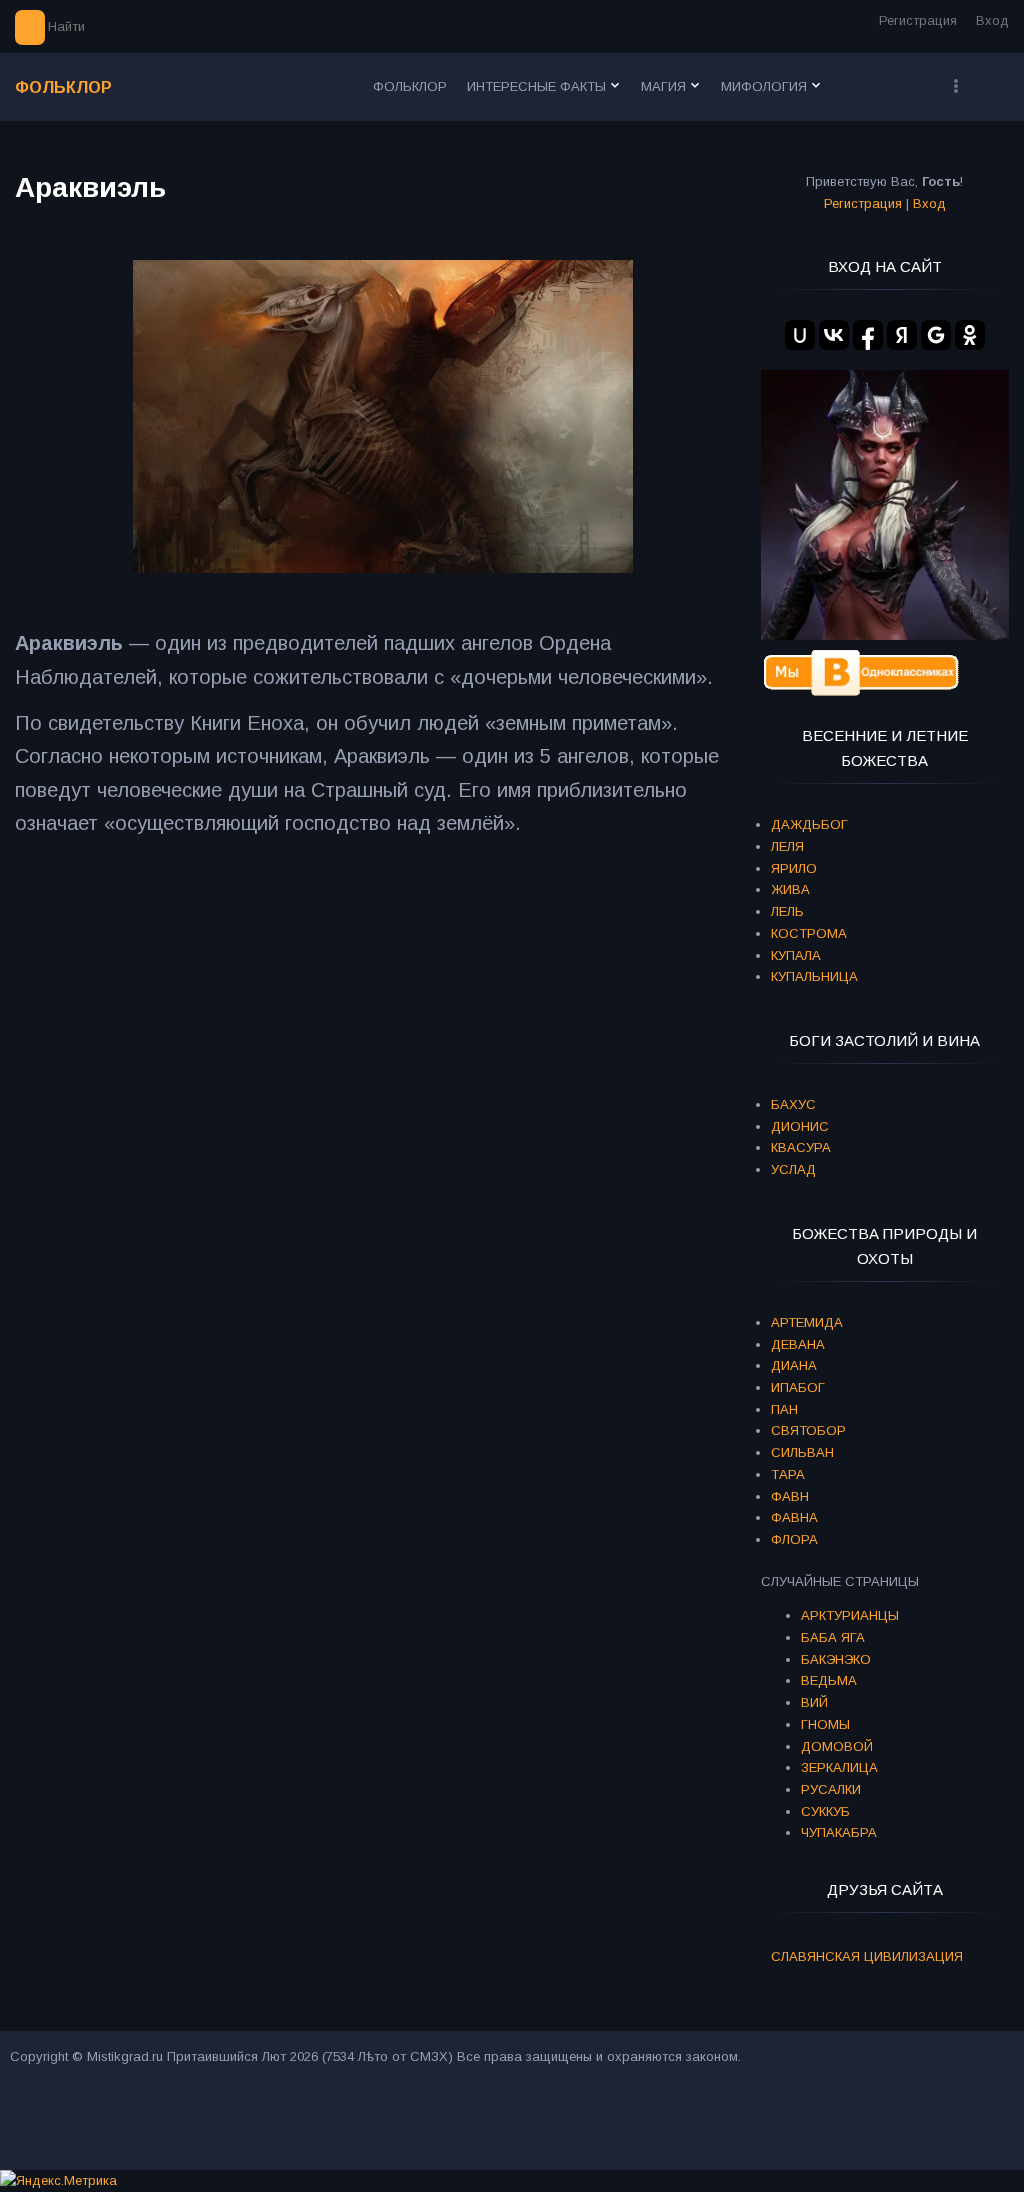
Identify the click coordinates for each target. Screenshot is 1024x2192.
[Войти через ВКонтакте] (834, 335)
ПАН (784, 1409)
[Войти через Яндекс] (902, 335)
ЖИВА (790, 889)
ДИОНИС (800, 1126)
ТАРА (788, 1474)
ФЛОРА (794, 1539)
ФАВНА (794, 1517)
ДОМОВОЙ (837, 1746)
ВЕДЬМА (829, 1680)
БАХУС (793, 1104)
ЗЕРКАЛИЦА (839, 1767)
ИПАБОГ (798, 1387)
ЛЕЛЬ (787, 911)
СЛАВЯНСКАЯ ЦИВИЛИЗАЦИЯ (867, 1956)
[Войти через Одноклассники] (970, 335)
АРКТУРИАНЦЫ (850, 1615)
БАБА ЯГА (833, 1637)
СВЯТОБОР (808, 1430)
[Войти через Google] (936, 335)
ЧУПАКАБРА (839, 1832)
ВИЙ (814, 1702)
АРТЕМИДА (807, 1322)
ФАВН (790, 1496)
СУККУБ (825, 1811)
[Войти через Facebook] (868, 335)
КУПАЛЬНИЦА (814, 976)
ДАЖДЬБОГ (809, 824)
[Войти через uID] (800, 335)
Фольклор (63, 87)
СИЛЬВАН (802, 1452)
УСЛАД (793, 1169)
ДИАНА (794, 1365)
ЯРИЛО (794, 868)
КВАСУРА (801, 1147)
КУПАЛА (796, 955)
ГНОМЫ (825, 1724)
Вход (992, 20)
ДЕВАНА (798, 1344)
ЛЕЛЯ (787, 846)
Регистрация (918, 20)
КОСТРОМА (809, 933)
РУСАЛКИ (831, 1789)
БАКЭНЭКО (836, 1659)
